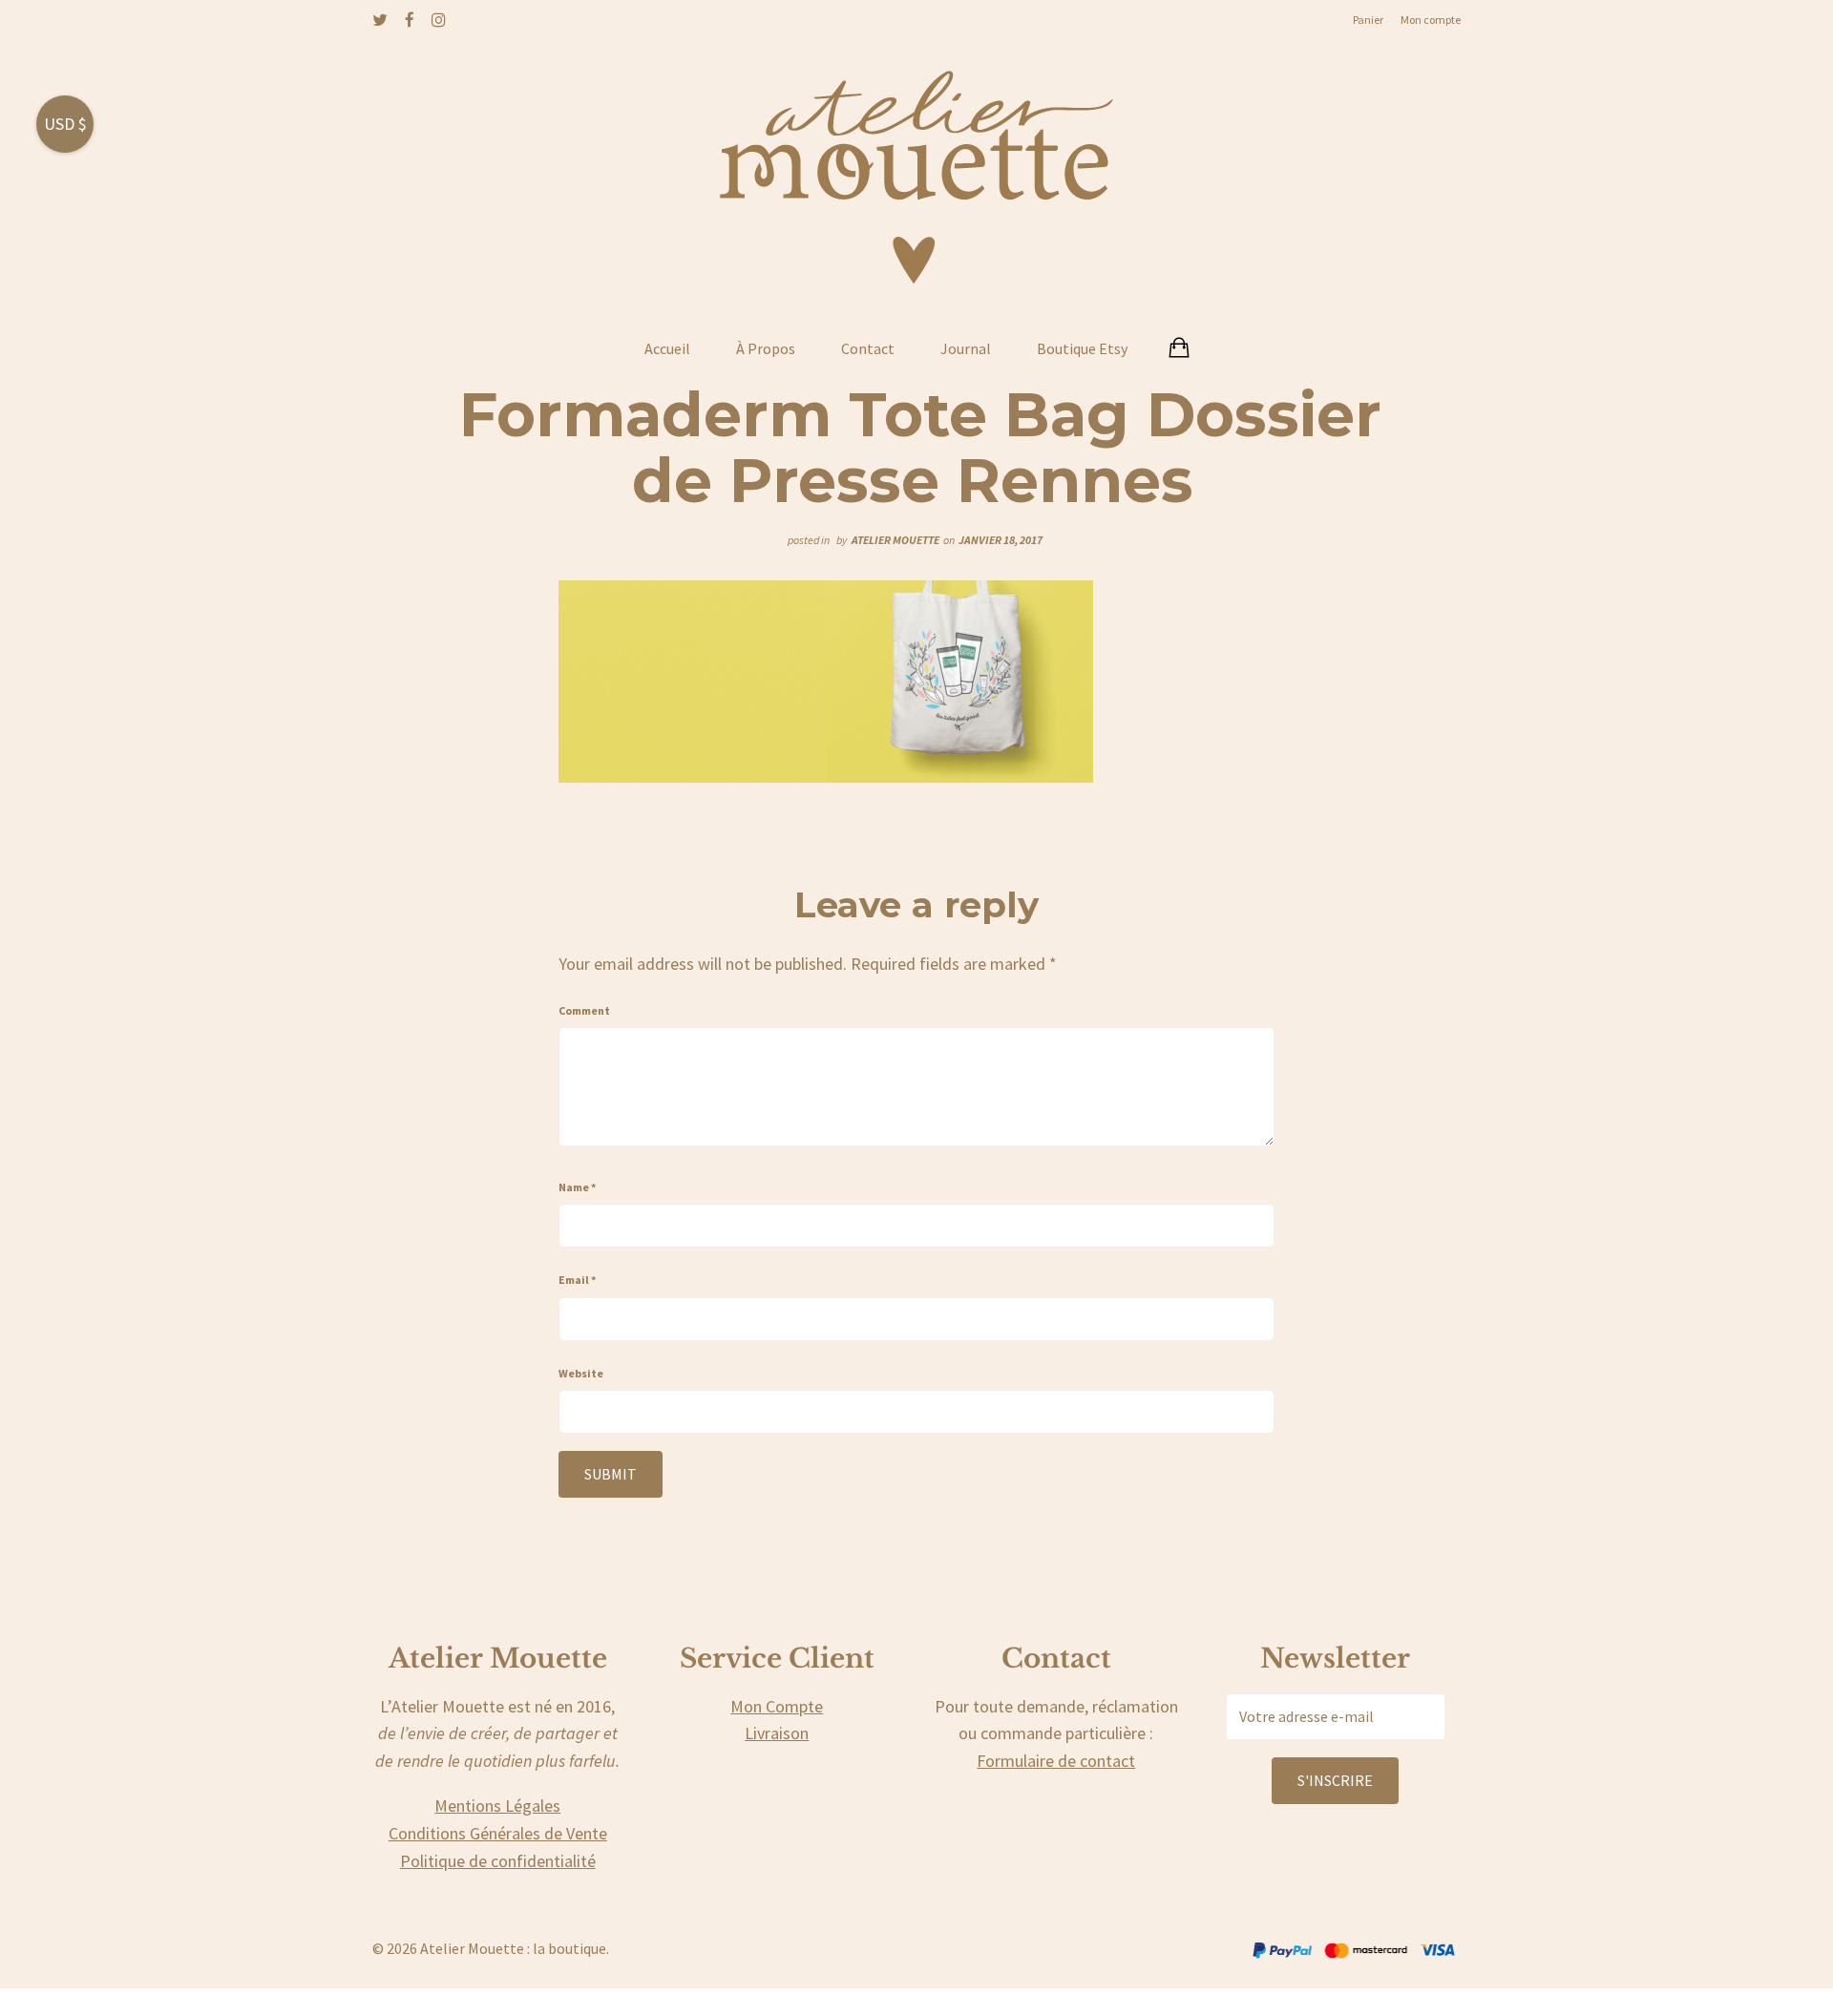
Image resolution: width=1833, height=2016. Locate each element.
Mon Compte (777, 1706)
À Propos (766, 348)
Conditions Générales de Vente (498, 1833)
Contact (868, 348)
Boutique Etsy (1082, 348)
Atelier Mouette (895, 540)
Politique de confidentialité (498, 1861)
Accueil (667, 348)
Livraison (777, 1733)
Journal (966, 348)
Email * (577, 1280)
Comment (584, 1010)
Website (581, 1373)
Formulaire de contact (1056, 1761)
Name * (577, 1187)
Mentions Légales (497, 1806)
